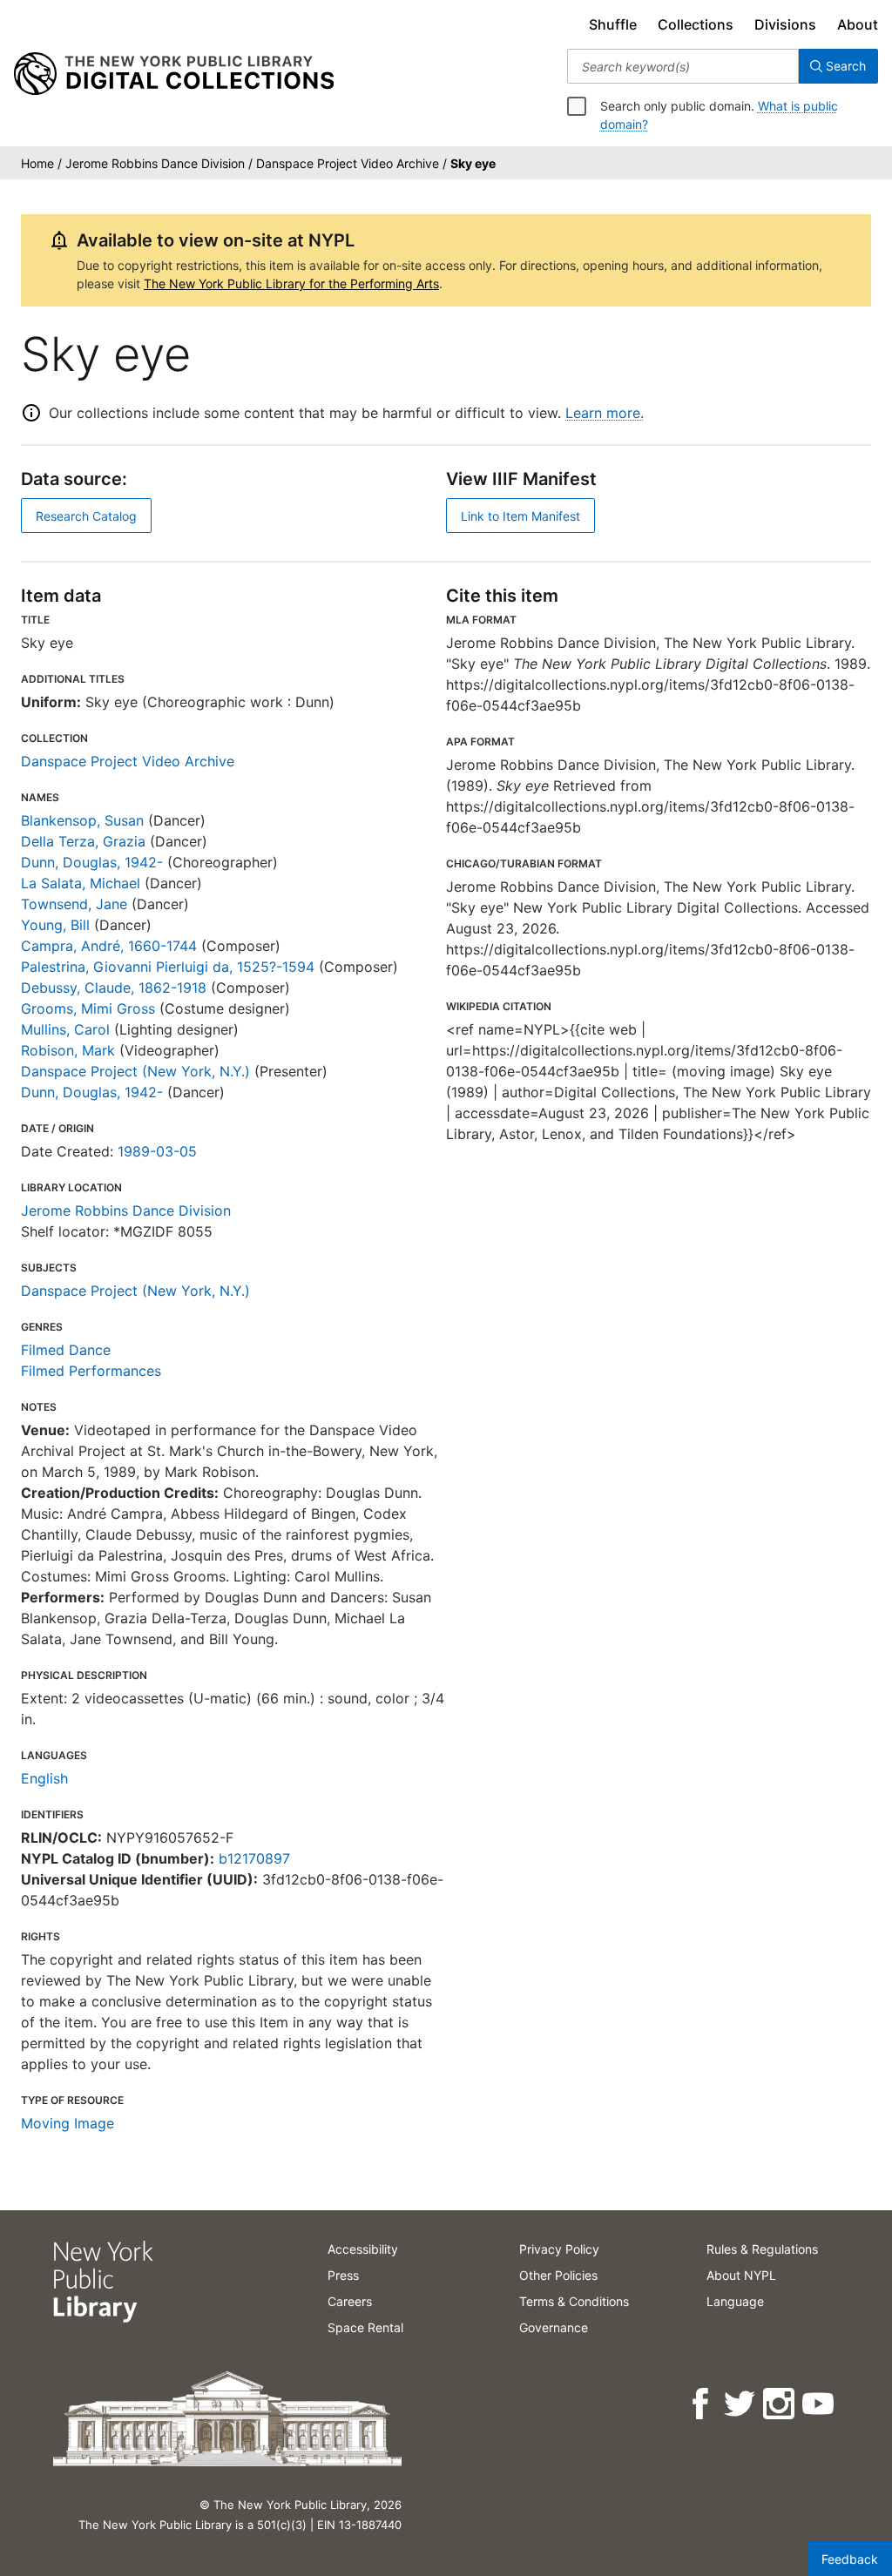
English (44, 1778)
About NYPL (741, 2275)
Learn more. (605, 413)
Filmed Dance (66, 1350)
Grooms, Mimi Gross (88, 1008)
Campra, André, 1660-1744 (109, 946)
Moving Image (68, 2123)
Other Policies (558, 2275)
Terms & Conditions (574, 2301)
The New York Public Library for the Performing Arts (291, 283)
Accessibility (363, 2249)
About (858, 24)
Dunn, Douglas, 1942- (92, 862)
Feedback (850, 2559)
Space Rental (365, 2327)
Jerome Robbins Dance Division (126, 1210)
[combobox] (683, 66)
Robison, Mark (68, 1050)
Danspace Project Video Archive (128, 761)
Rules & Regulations (762, 2249)
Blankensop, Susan (82, 820)
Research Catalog (86, 516)
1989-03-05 (157, 1151)
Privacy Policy (559, 2249)
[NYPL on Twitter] (741, 2404)
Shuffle (613, 24)
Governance (554, 2327)
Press (343, 2275)
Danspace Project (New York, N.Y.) (135, 1071)
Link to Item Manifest (520, 516)
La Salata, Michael (81, 883)
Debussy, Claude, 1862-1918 (114, 988)
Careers (350, 2301)
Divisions (785, 24)
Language (735, 2301)
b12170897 (254, 1858)
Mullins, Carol (65, 1029)
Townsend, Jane (74, 904)
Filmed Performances (91, 1371)
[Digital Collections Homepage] (174, 74)
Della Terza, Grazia (83, 841)
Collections (696, 24)
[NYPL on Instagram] (780, 2404)
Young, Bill (55, 925)
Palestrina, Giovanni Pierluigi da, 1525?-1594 (168, 967)
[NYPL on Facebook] (702, 2404)
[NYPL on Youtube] (819, 2404)
